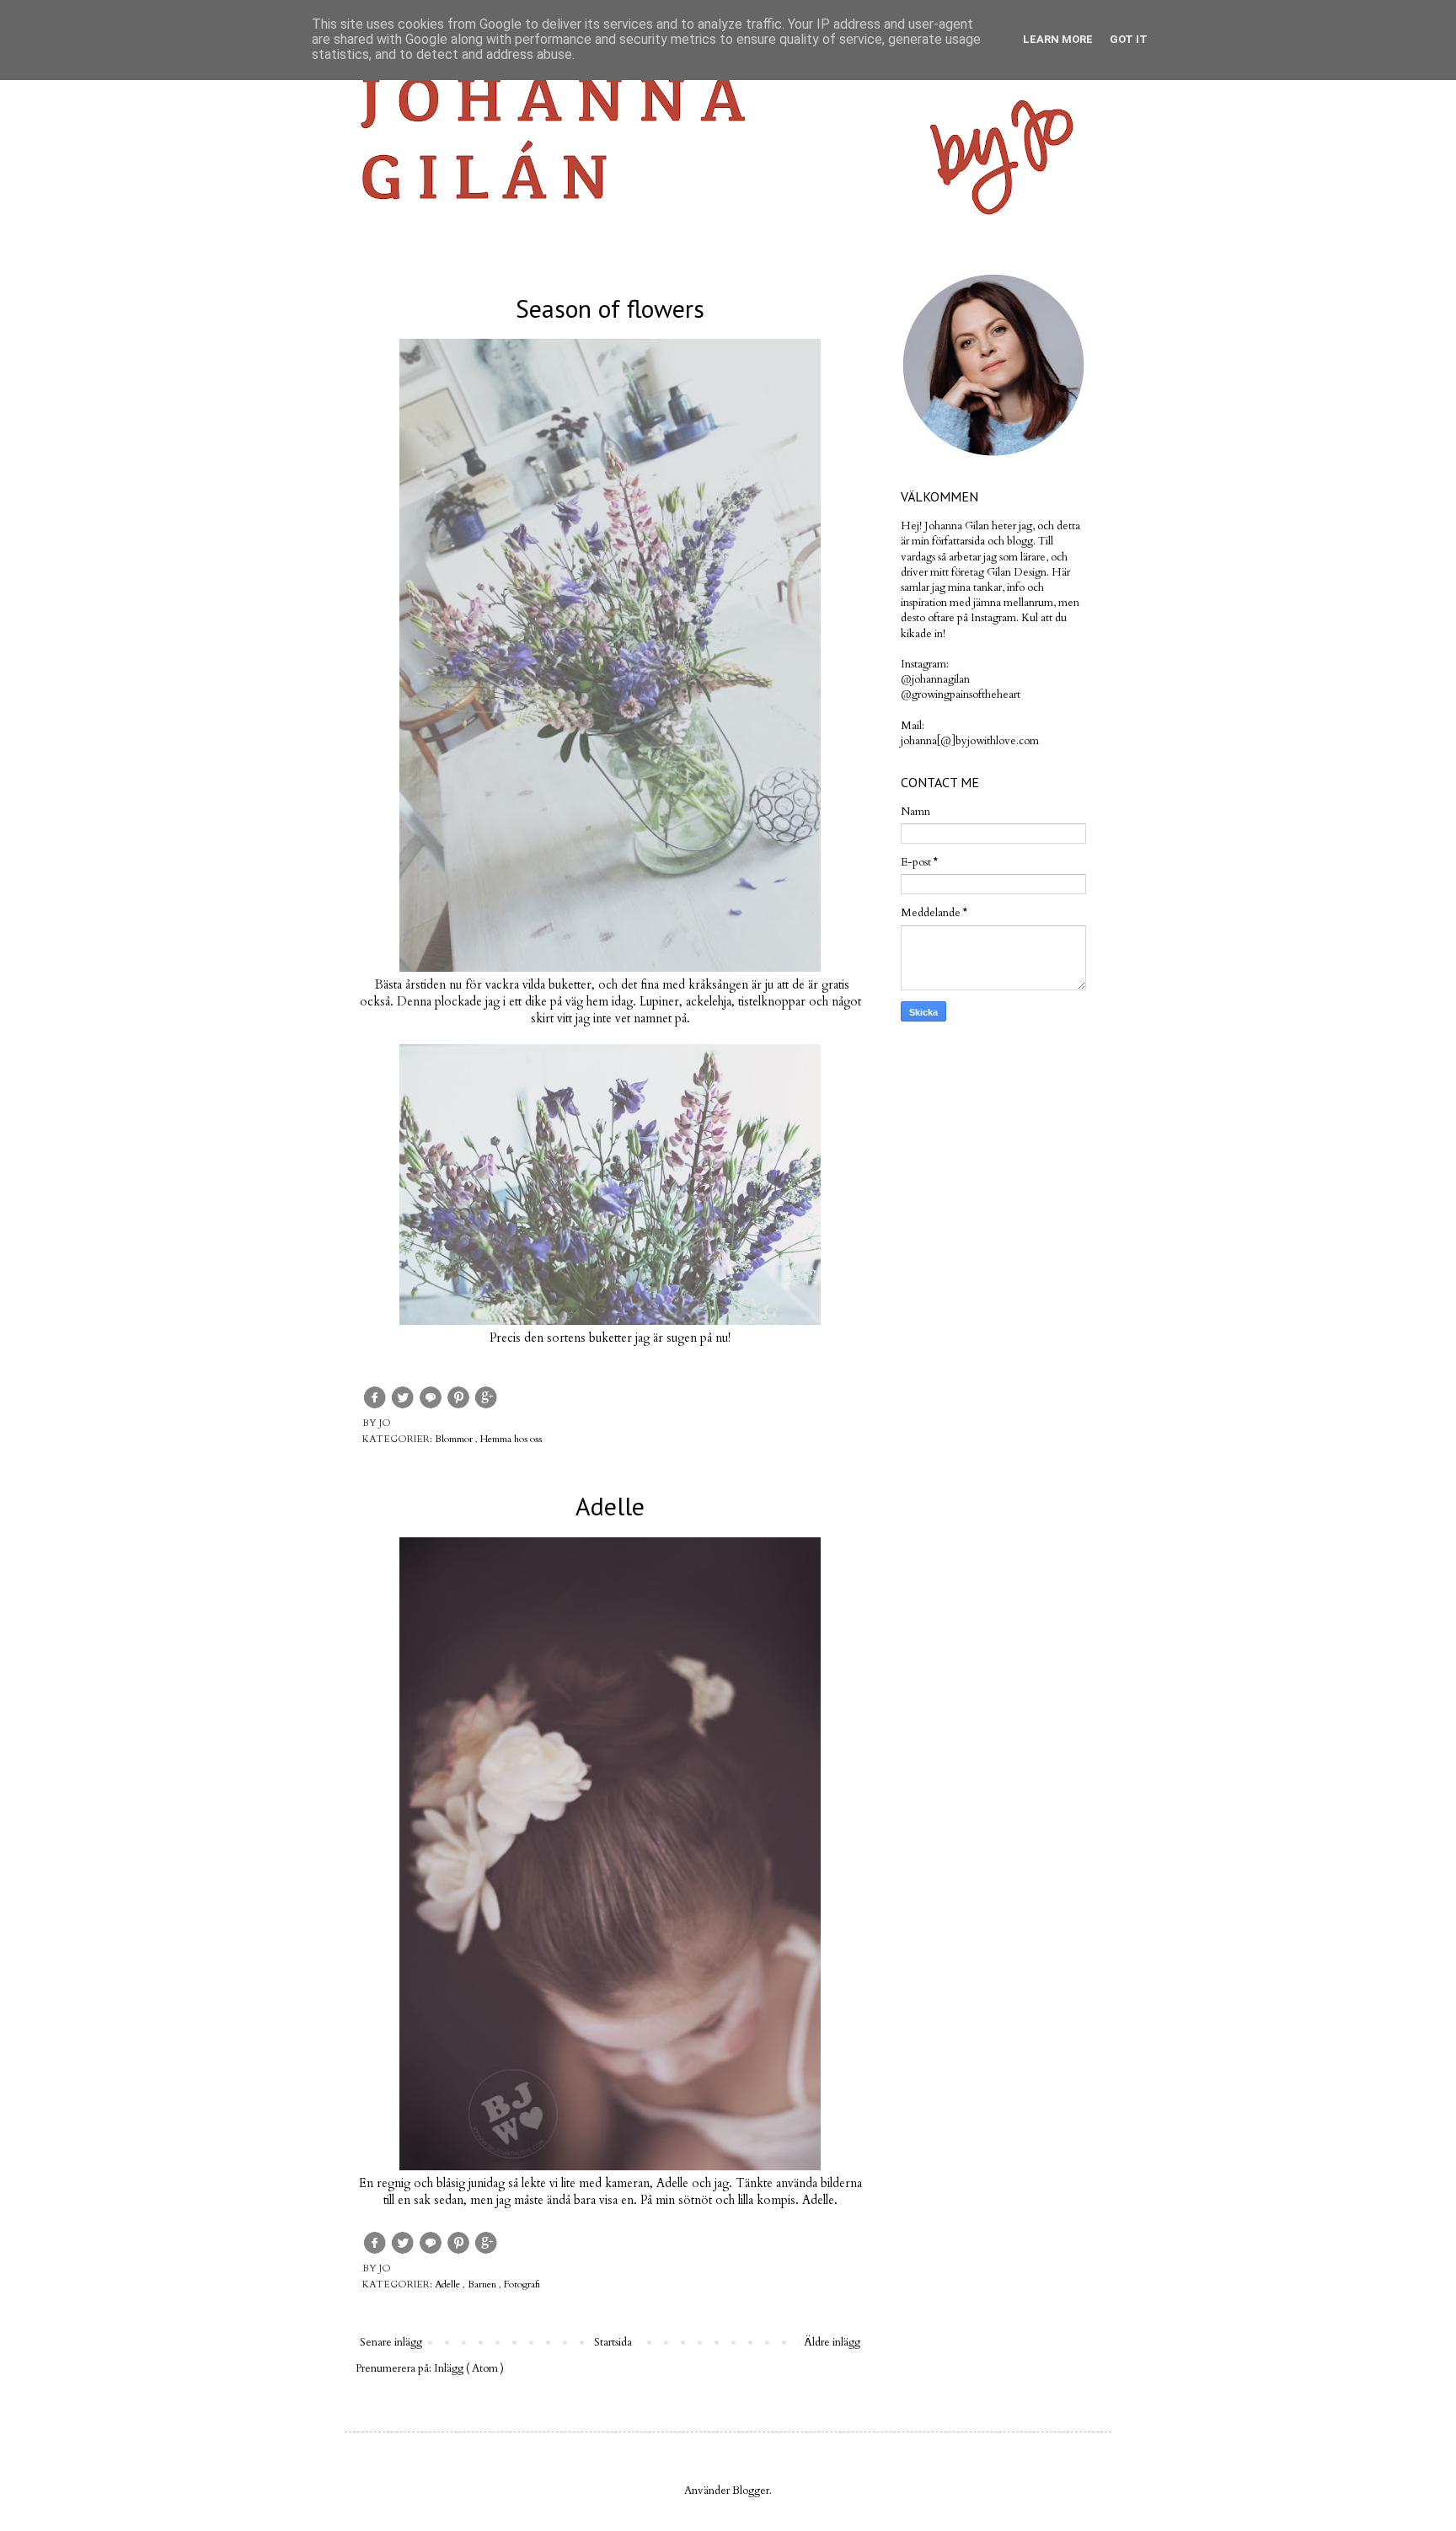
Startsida (613, 2342)
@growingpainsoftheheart (961, 694)
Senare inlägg (391, 2342)
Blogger (751, 2491)
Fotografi (522, 2284)
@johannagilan (935, 679)
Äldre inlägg (832, 2342)
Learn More (1058, 39)
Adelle (610, 1506)
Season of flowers (610, 308)
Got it (1129, 39)
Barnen (483, 2284)
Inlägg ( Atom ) (469, 2368)
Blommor (455, 1439)
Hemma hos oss (511, 1439)
